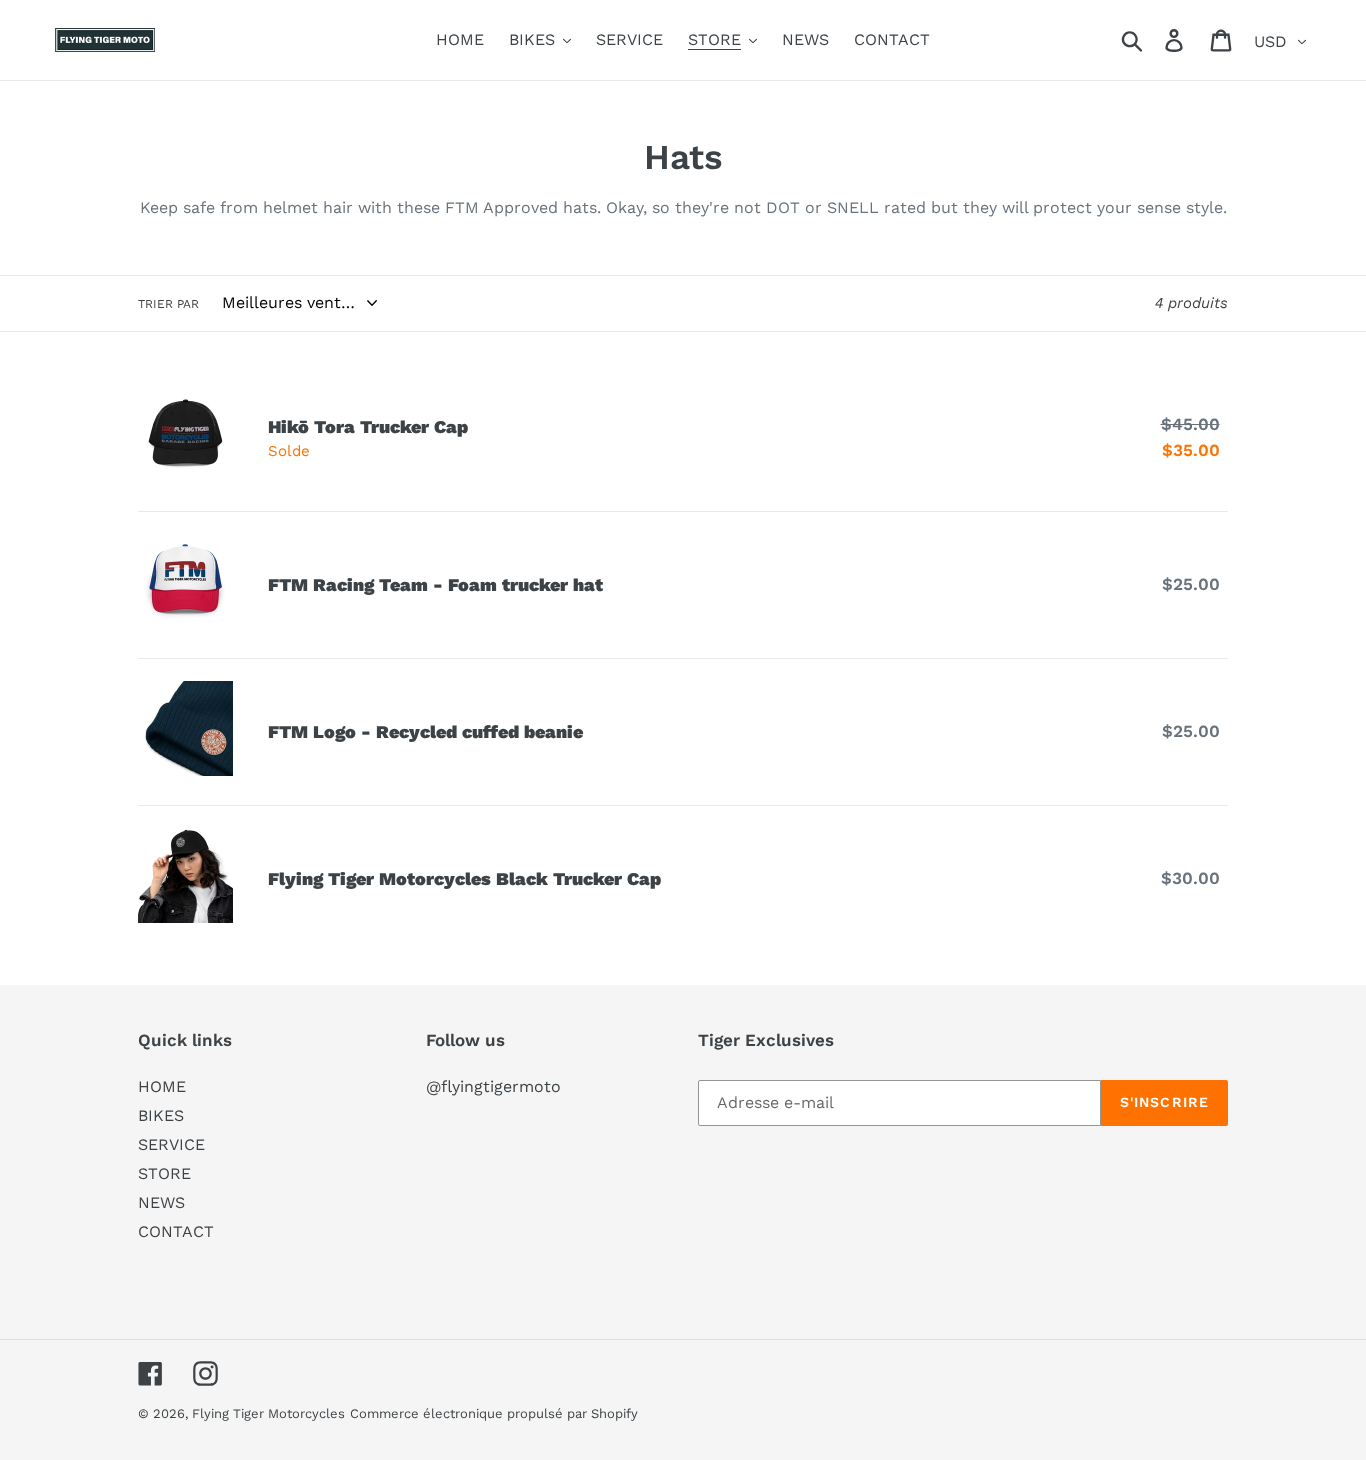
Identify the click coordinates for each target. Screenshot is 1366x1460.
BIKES (161, 1115)
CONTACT (176, 1231)
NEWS (161, 1202)
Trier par (168, 304)
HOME (162, 1086)
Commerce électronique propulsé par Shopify (494, 1413)
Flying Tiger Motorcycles (268, 1413)
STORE (164, 1173)
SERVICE (171, 1144)
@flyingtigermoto (493, 1086)
